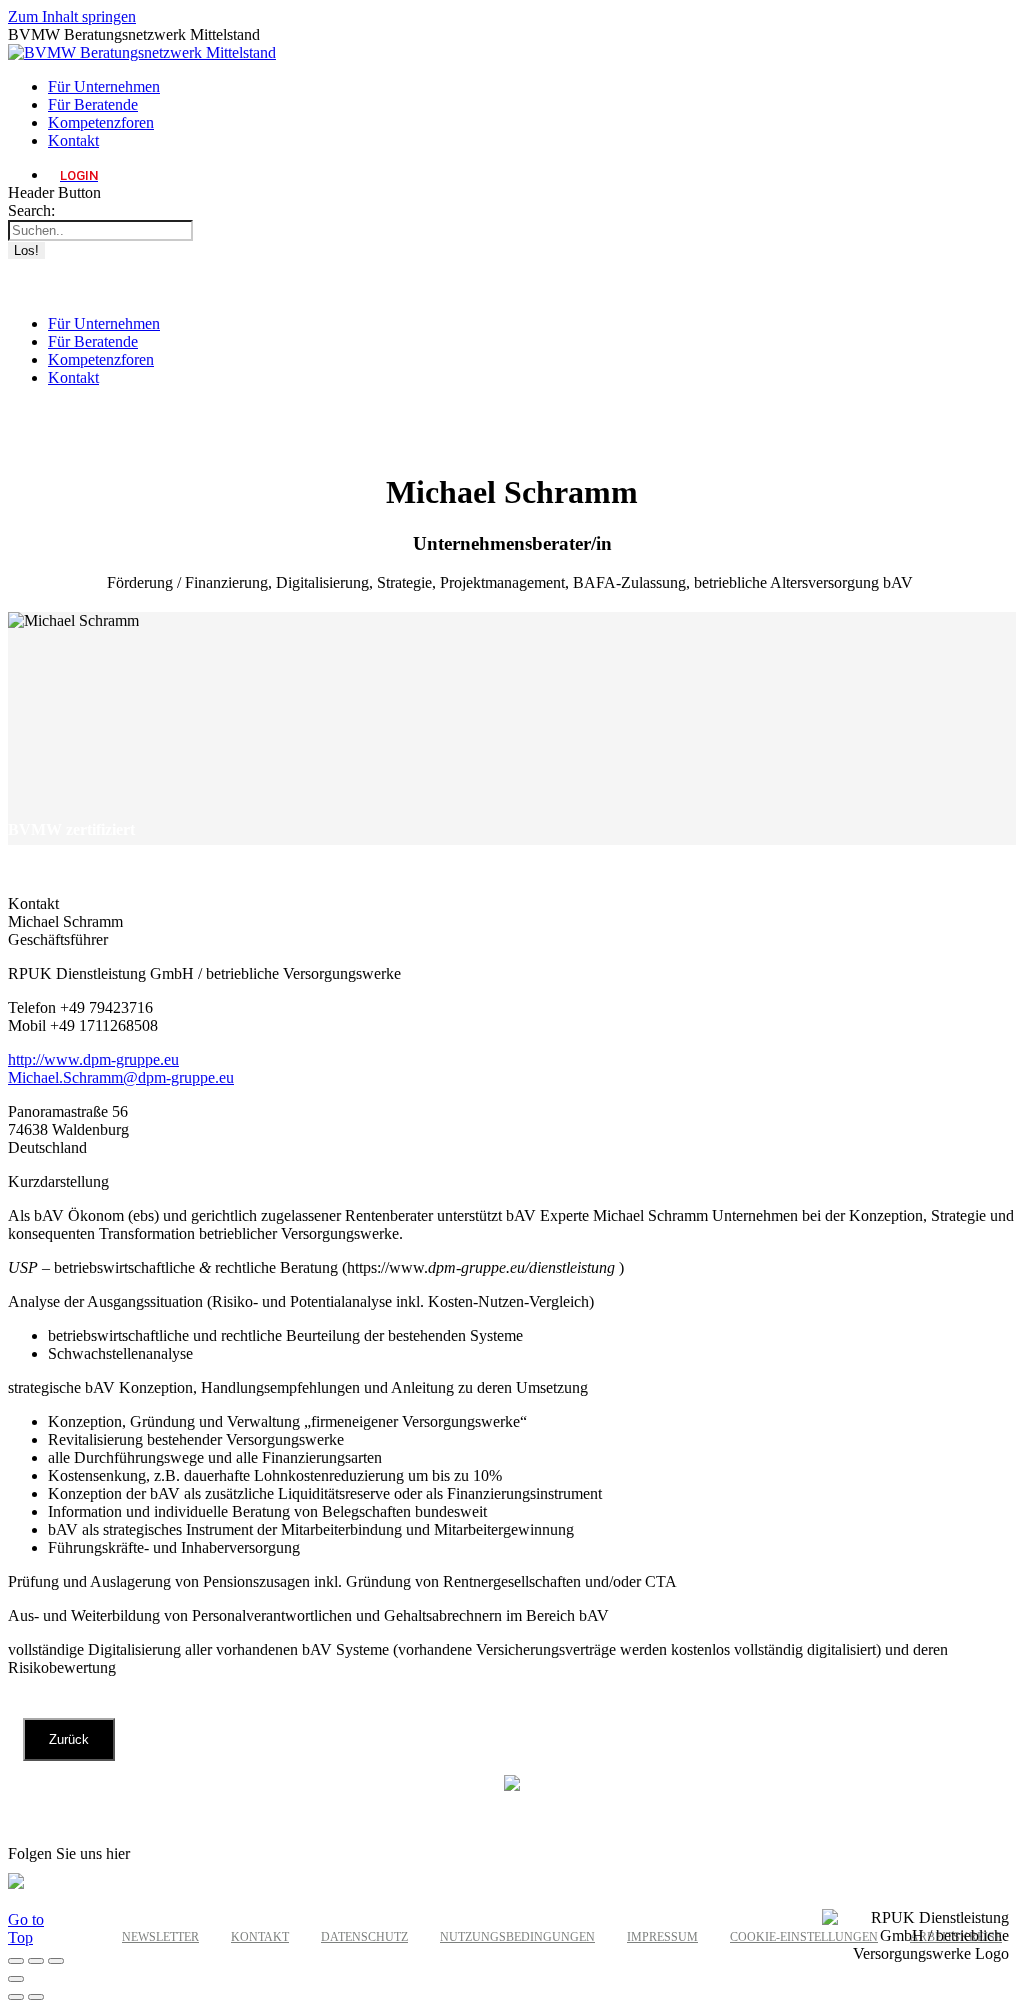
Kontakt (260, 1937)
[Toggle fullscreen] (56, 1961)
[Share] (36, 1961)
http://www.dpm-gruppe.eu (93, 1059)
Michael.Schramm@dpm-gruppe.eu (121, 1077)
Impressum (662, 1937)
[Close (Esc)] (16, 1961)
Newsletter (160, 1937)
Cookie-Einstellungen (804, 1937)
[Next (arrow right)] (36, 1997)
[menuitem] (104, 86)
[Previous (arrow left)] (16, 1997)
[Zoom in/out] (16, 1979)
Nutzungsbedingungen (517, 1937)
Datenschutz (364, 1937)
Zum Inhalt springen (72, 16)
